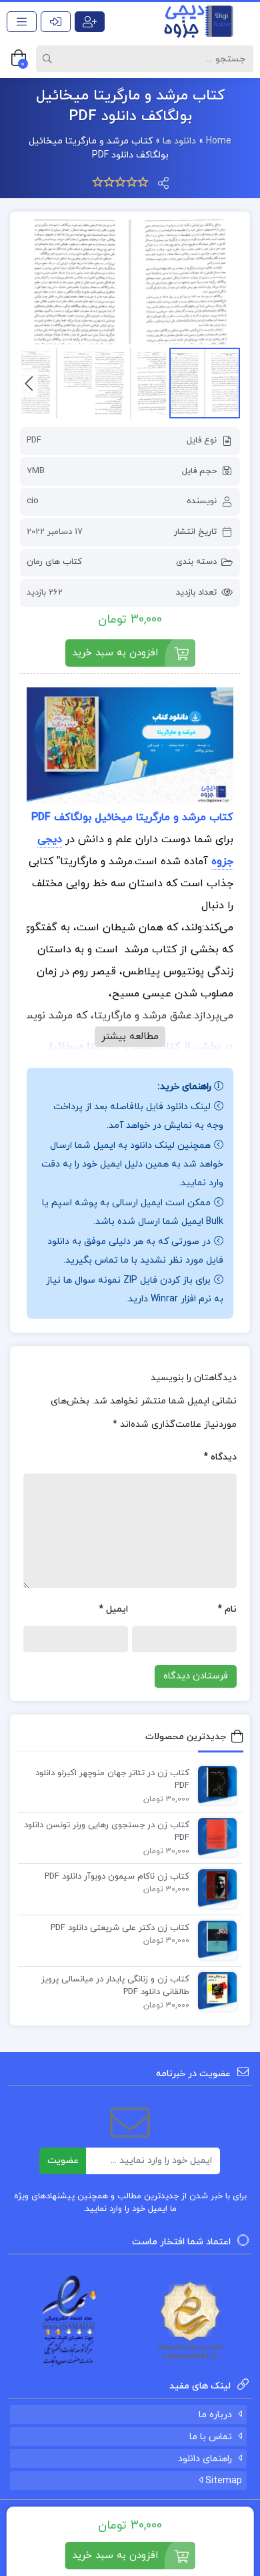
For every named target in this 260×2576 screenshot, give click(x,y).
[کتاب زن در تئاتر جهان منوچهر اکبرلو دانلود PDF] (214, 1785)
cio (33, 501)
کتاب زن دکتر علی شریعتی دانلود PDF (120, 1928)
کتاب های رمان (54, 562)
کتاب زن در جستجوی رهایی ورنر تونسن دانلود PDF (107, 1832)
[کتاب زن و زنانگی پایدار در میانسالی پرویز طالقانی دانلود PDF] (214, 1991)
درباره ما (215, 2415)
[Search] (49, 59)
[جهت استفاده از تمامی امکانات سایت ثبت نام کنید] (90, 22)
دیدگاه (220, 1457)
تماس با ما (211, 2437)
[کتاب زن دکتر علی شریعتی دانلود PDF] (214, 1939)
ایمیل (113, 1609)
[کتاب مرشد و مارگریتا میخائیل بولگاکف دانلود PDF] (130, 282)
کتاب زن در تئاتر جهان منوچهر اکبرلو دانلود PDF (112, 1780)
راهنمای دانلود (205, 2459)
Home (219, 141)
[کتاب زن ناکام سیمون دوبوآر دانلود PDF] (214, 1888)
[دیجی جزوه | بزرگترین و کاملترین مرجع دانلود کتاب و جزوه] (195, 21)
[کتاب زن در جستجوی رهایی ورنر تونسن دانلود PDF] (214, 1837)
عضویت (63, 2161)
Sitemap (222, 2481)
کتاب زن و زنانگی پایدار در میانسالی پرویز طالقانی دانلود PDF (115, 1986)
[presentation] (29, 383)
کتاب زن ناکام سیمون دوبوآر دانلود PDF (117, 1877)
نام (227, 1609)
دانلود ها (179, 141)
